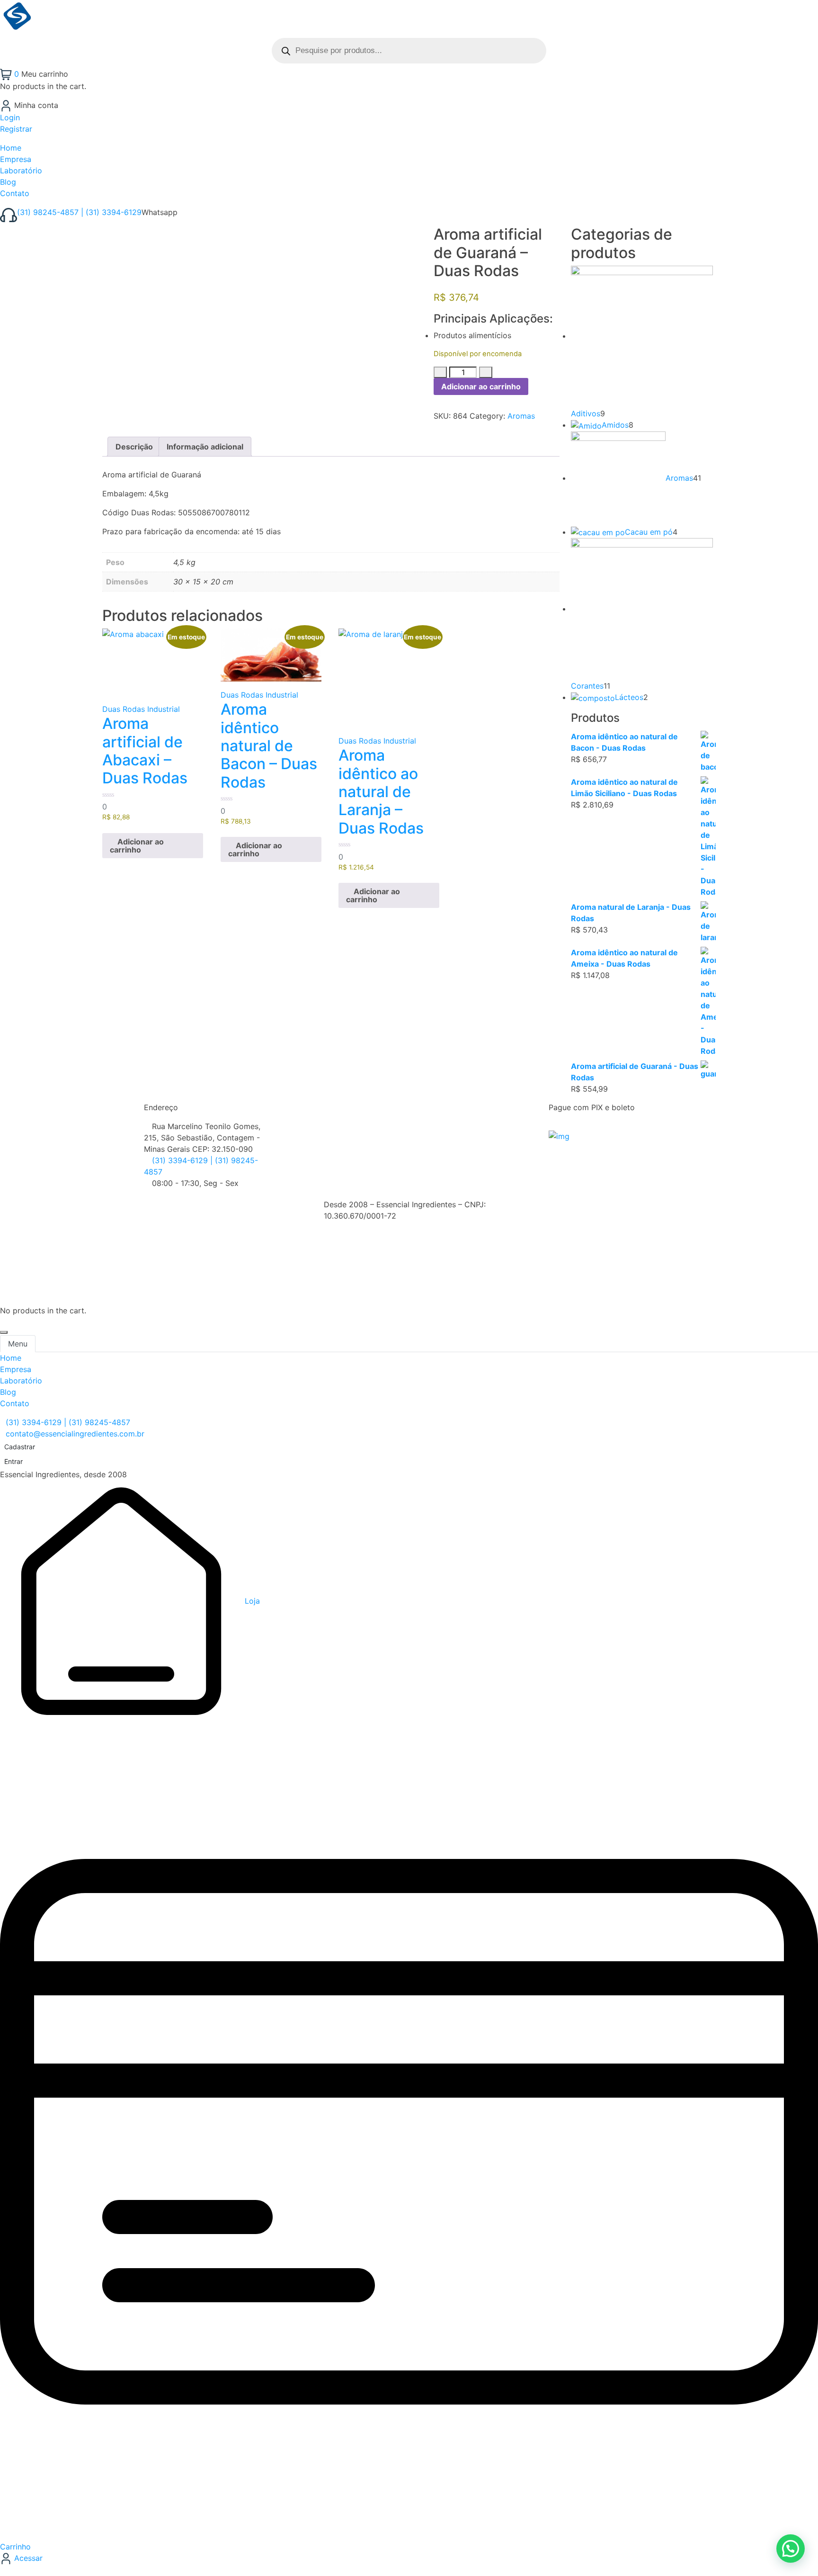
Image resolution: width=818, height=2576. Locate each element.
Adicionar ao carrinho (481, 386)
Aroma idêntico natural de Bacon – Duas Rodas (269, 746)
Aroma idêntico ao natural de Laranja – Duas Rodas (381, 792)
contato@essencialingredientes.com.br (75, 1434)
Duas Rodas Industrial (141, 709)
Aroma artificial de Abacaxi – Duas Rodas (145, 751)
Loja (251, 1601)
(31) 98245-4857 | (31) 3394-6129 (79, 212)
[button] (153, 846)
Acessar (27, 2558)
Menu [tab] (18, 1344)
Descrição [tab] (134, 447)
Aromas (521, 416)
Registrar (16, 129)
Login (10, 117)
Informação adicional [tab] (205, 447)
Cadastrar (20, 1447)
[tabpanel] (409, 1381)
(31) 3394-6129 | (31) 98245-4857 (68, 1422)
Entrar (13, 1461)
